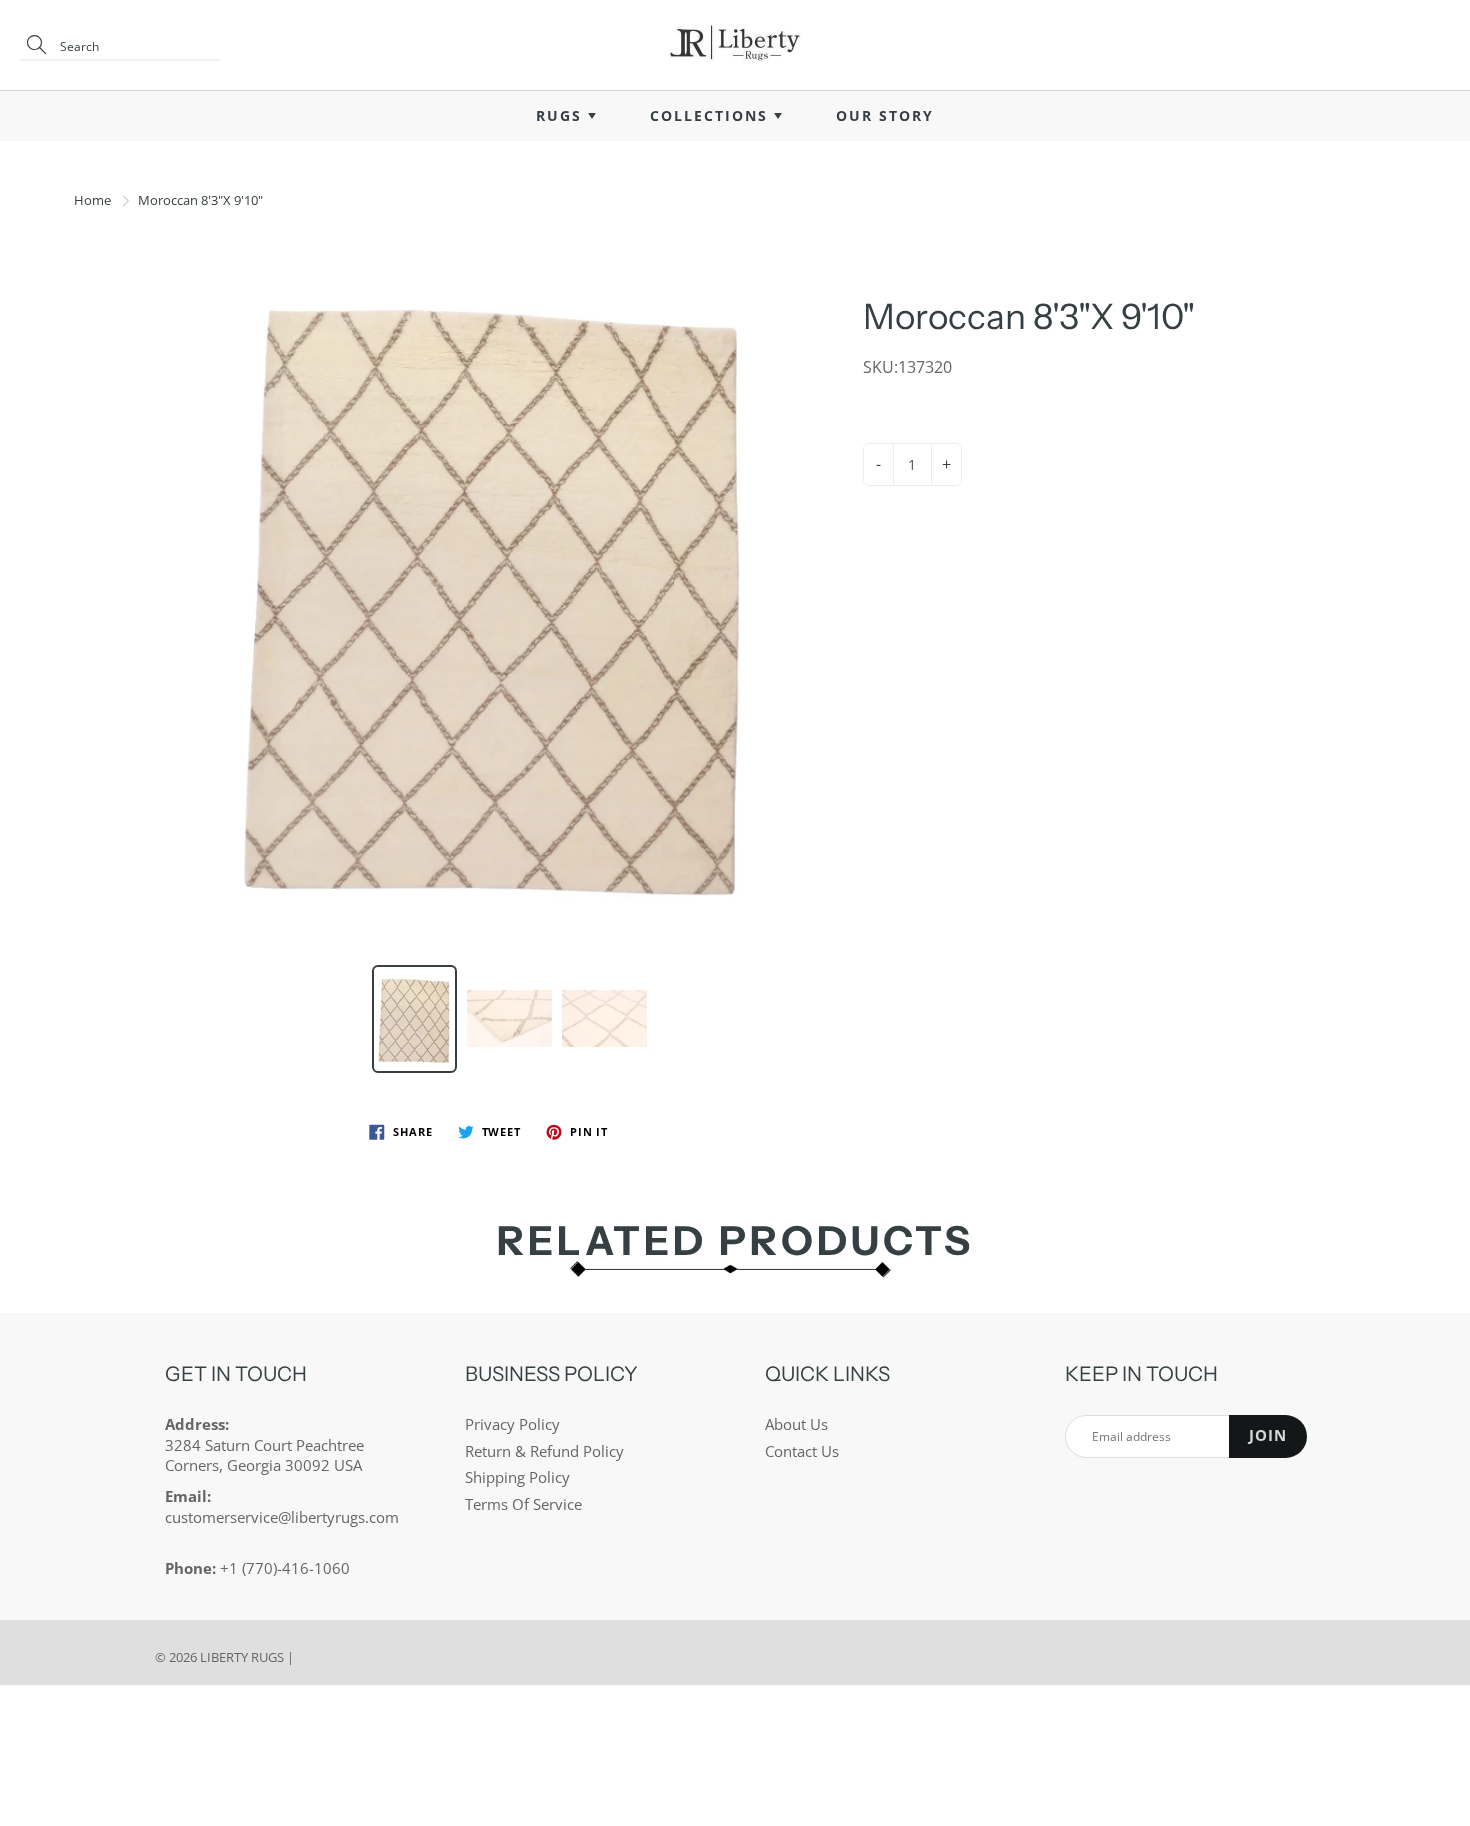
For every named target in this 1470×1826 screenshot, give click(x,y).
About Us (796, 1424)
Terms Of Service (523, 1504)
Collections (712, 115)
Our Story (885, 115)
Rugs (562, 115)
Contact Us (802, 1451)
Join (1268, 1435)
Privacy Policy (512, 1424)
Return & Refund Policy (544, 1451)
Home (92, 200)
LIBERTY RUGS (242, 1657)
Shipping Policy (517, 1477)
